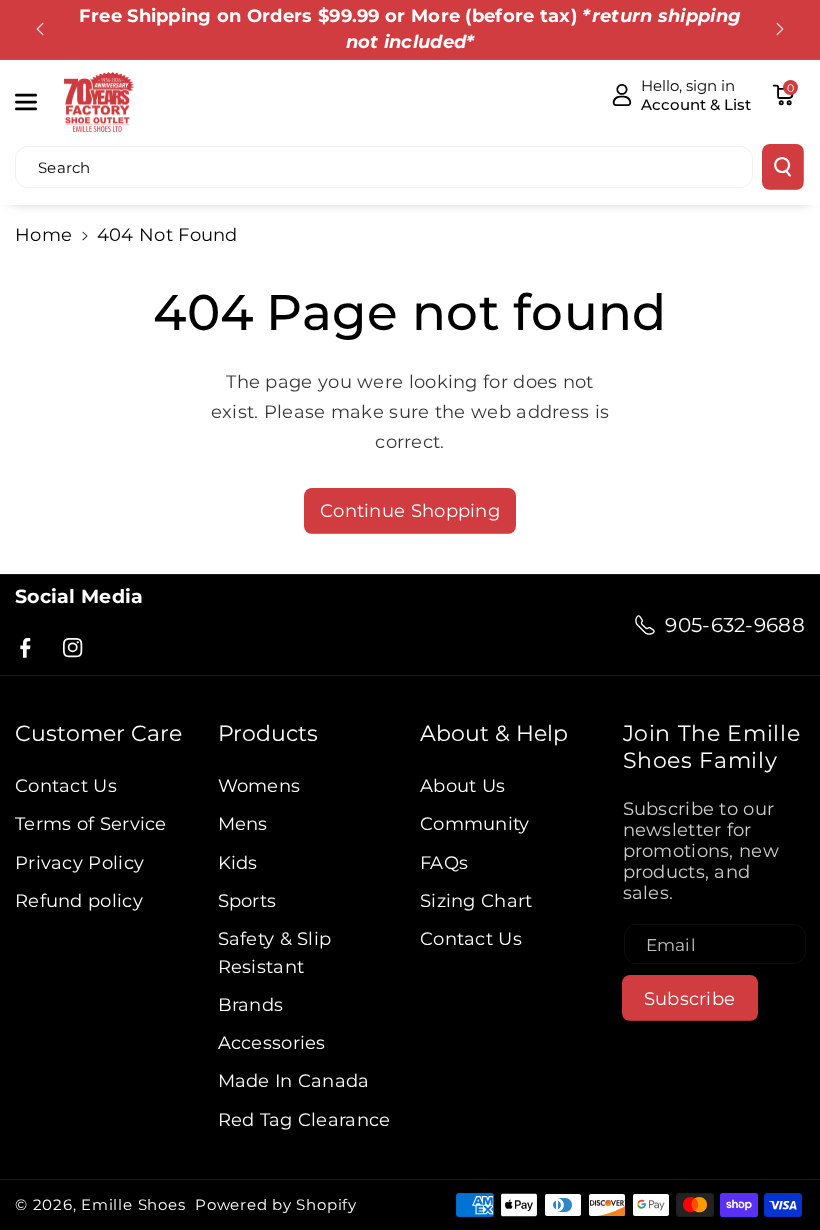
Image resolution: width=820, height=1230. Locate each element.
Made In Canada (294, 1080)
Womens (259, 785)
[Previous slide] (40, 29)
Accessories (272, 1042)
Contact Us (66, 785)
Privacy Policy (79, 862)
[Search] (783, 167)
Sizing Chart (476, 900)
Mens (243, 823)
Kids (238, 862)
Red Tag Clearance (304, 1119)
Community (475, 823)
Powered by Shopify (276, 1204)
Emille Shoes (133, 1204)
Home (43, 234)
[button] (37, 101)
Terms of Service (91, 823)
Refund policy (79, 900)
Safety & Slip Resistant (275, 952)
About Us (462, 785)
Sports (247, 900)
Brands (251, 1004)
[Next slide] (780, 29)
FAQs (444, 862)
